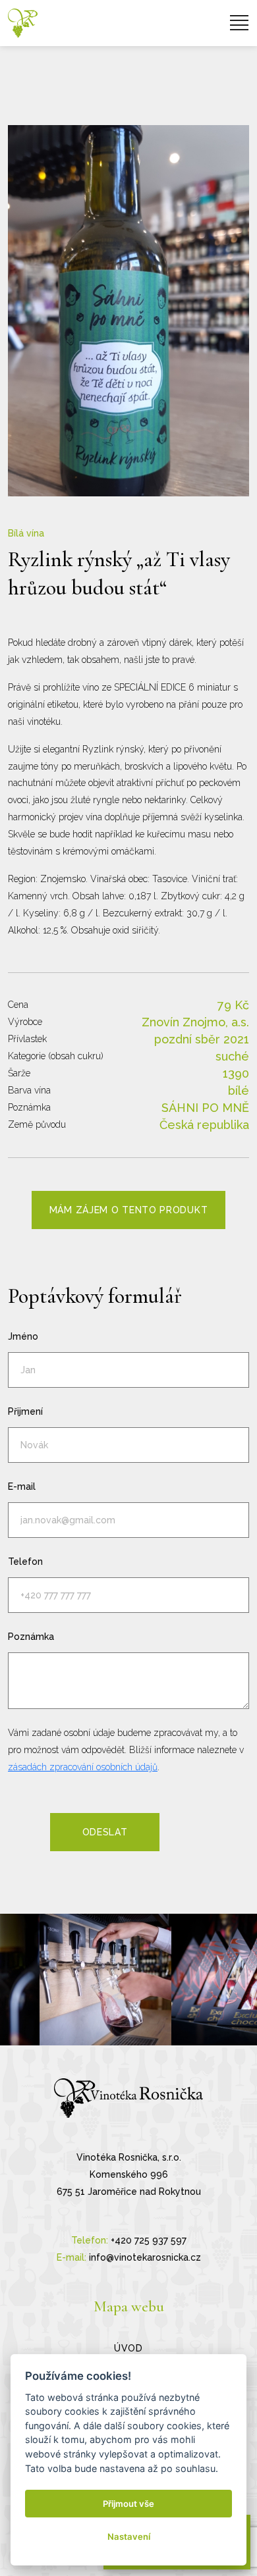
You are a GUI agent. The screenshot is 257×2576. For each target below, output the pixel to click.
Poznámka (31, 1637)
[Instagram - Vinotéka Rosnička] (105, 1980)
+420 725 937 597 (149, 2240)
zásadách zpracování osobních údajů (83, 1767)
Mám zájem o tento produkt (129, 1210)
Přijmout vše (128, 2504)
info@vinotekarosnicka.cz (145, 2257)
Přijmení (25, 1411)
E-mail (22, 1486)
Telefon (25, 1562)
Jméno (23, 1336)
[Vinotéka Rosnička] (23, 23)
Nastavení (129, 2537)
